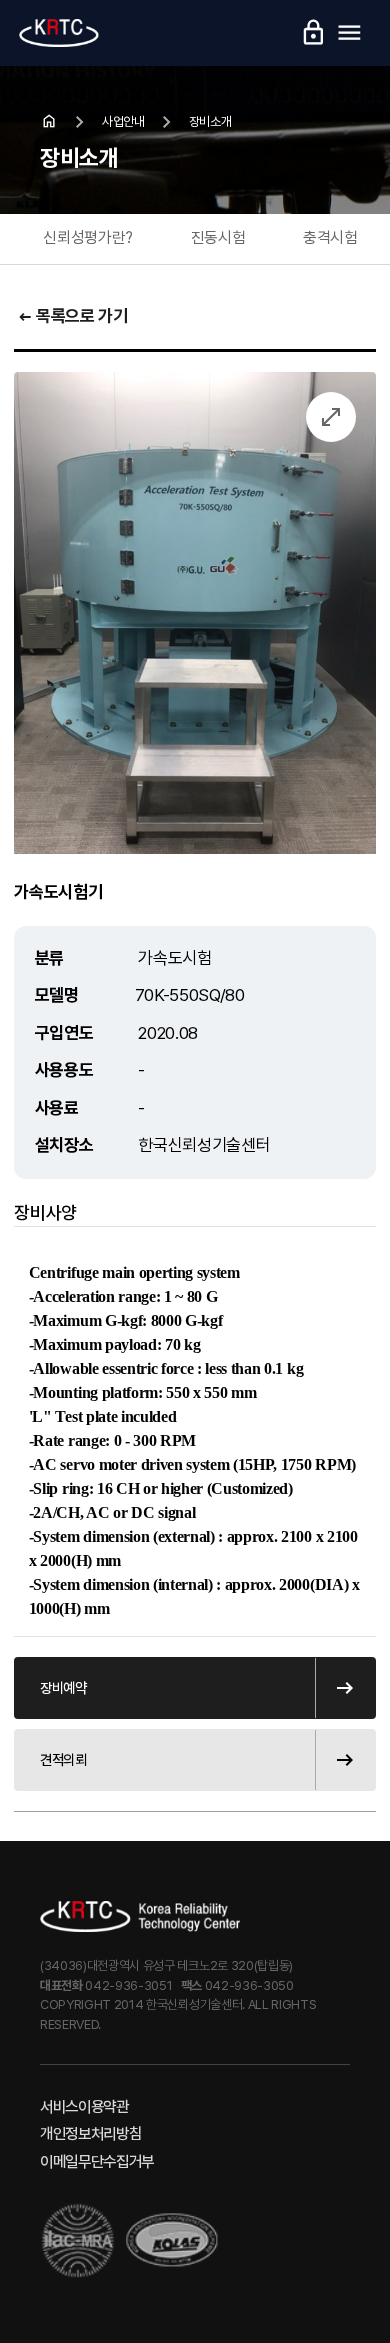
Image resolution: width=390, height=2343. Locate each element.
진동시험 (218, 237)
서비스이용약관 (84, 2106)
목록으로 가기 (71, 317)
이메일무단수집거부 (97, 2161)
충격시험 (330, 237)
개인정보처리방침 (90, 2133)
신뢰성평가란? (88, 237)
